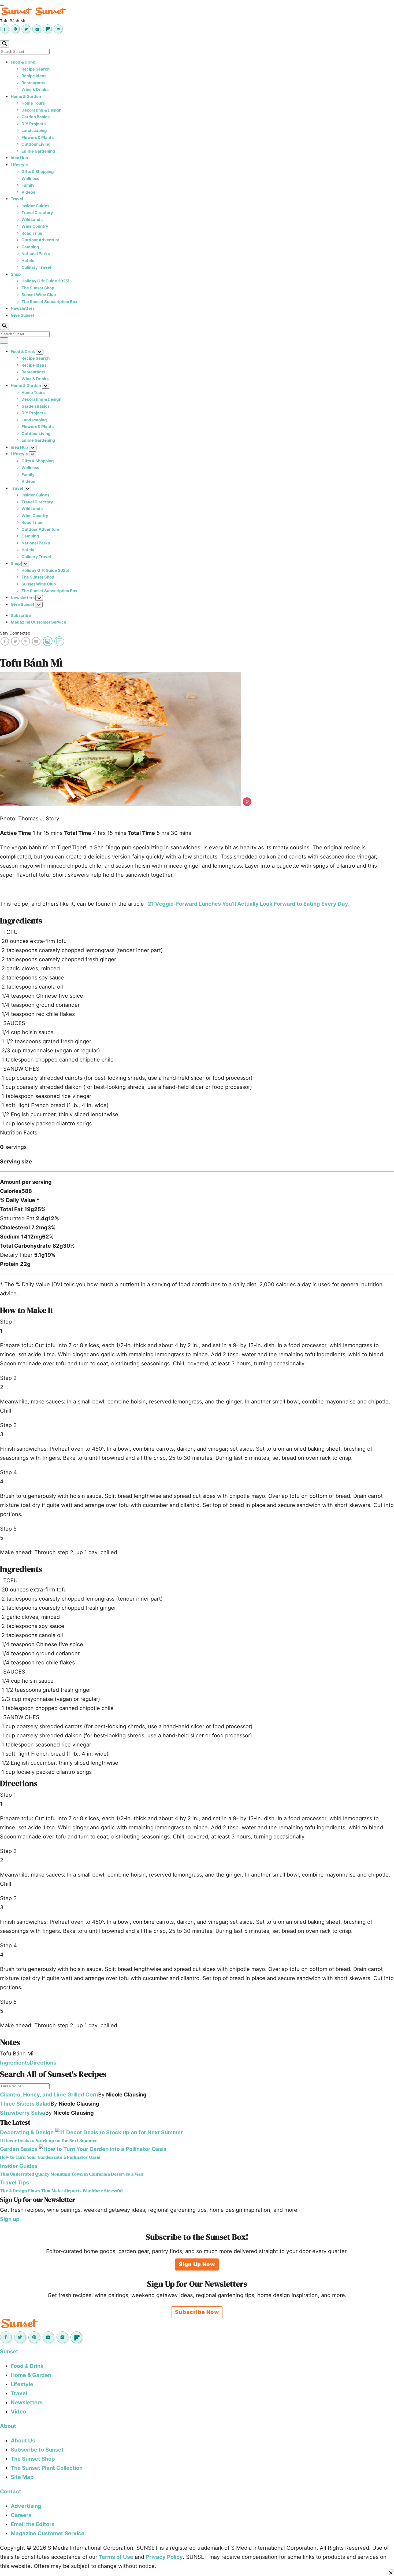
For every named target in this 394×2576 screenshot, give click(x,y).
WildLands (32, 220)
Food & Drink (23, 62)
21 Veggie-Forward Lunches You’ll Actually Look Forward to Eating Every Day (248, 904)
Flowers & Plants (38, 137)
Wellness (30, 178)
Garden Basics (36, 117)
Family (28, 185)
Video (18, 2412)
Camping (30, 247)
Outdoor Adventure (40, 240)
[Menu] (2, 5)
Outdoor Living (36, 144)
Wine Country (35, 226)
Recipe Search (36, 69)
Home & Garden (26, 96)
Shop (16, 274)
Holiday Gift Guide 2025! (45, 281)
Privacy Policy (164, 2557)
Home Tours (33, 103)
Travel (17, 199)
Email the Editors (33, 2524)
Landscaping (34, 130)
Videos (28, 192)
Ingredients (15, 2063)
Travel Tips (14, 2183)
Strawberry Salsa (23, 2113)
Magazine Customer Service (38, 622)
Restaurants (33, 83)
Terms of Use (116, 2557)
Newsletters (23, 308)
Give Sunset (23, 315)
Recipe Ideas (34, 76)
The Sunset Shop (38, 288)
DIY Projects (34, 124)
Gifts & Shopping (38, 172)
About (8, 2426)
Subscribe (21, 615)
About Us (23, 2441)
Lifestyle (19, 165)
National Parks (36, 254)
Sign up (10, 2219)
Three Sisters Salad (25, 2104)
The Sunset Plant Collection (47, 2468)
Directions (43, 2063)
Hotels (28, 261)
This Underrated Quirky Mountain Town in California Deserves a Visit (72, 2174)
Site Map (22, 2477)
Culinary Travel (36, 267)
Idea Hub (19, 158)
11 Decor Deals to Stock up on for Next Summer (49, 2141)
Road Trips (32, 233)
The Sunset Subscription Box (49, 302)
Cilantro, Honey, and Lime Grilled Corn (49, 2095)
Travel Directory (37, 213)
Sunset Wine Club (39, 295)
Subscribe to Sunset (37, 2450)
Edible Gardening (38, 151)
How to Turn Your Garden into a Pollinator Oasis (50, 2157)
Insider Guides (35, 206)
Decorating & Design (41, 110)
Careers (21, 2515)
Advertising (26, 2506)
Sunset (9, 2352)
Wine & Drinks (35, 89)
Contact (11, 2492)
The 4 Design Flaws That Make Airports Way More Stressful (61, 2191)
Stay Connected (15, 633)
